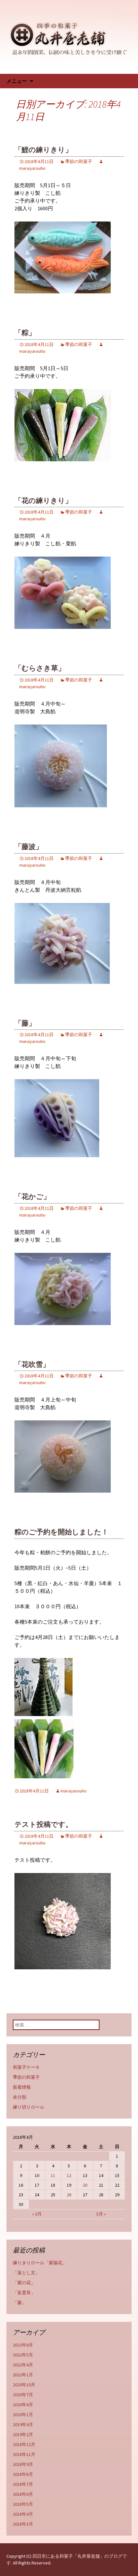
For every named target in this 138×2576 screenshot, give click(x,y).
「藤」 (25, 1023)
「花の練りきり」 (43, 501)
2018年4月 (23, 2514)
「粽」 (25, 333)
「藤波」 (29, 847)
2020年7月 (23, 2395)
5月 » (101, 2214)
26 (69, 2195)
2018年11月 (24, 2454)
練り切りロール (29, 2107)
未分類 (20, 2097)
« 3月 (37, 2214)
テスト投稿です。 (43, 1824)
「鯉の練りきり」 (43, 150)
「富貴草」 (24, 2293)
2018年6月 (23, 2494)
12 (69, 2175)
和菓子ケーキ (26, 2067)
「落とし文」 (26, 2273)
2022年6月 (23, 2345)
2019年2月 (23, 2434)
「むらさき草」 (40, 668)
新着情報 (22, 2087)
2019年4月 (23, 2424)
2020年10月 (24, 2385)
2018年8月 (23, 2474)
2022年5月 (23, 2355)
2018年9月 (23, 2464)
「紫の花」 (24, 2283)
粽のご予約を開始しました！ (61, 1532)
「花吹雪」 (32, 1364)
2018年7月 (23, 2484)
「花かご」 (32, 1197)
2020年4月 (23, 2405)
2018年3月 (23, 2524)
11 (53, 2175)
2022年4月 (23, 2365)
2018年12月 (24, 2444)
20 (85, 2185)
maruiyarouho (73, 1791)
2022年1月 (23, 2375)
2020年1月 (23, 2415)
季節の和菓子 (79, 161)
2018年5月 (23, 2504)
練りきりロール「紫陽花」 (40, 2263)
